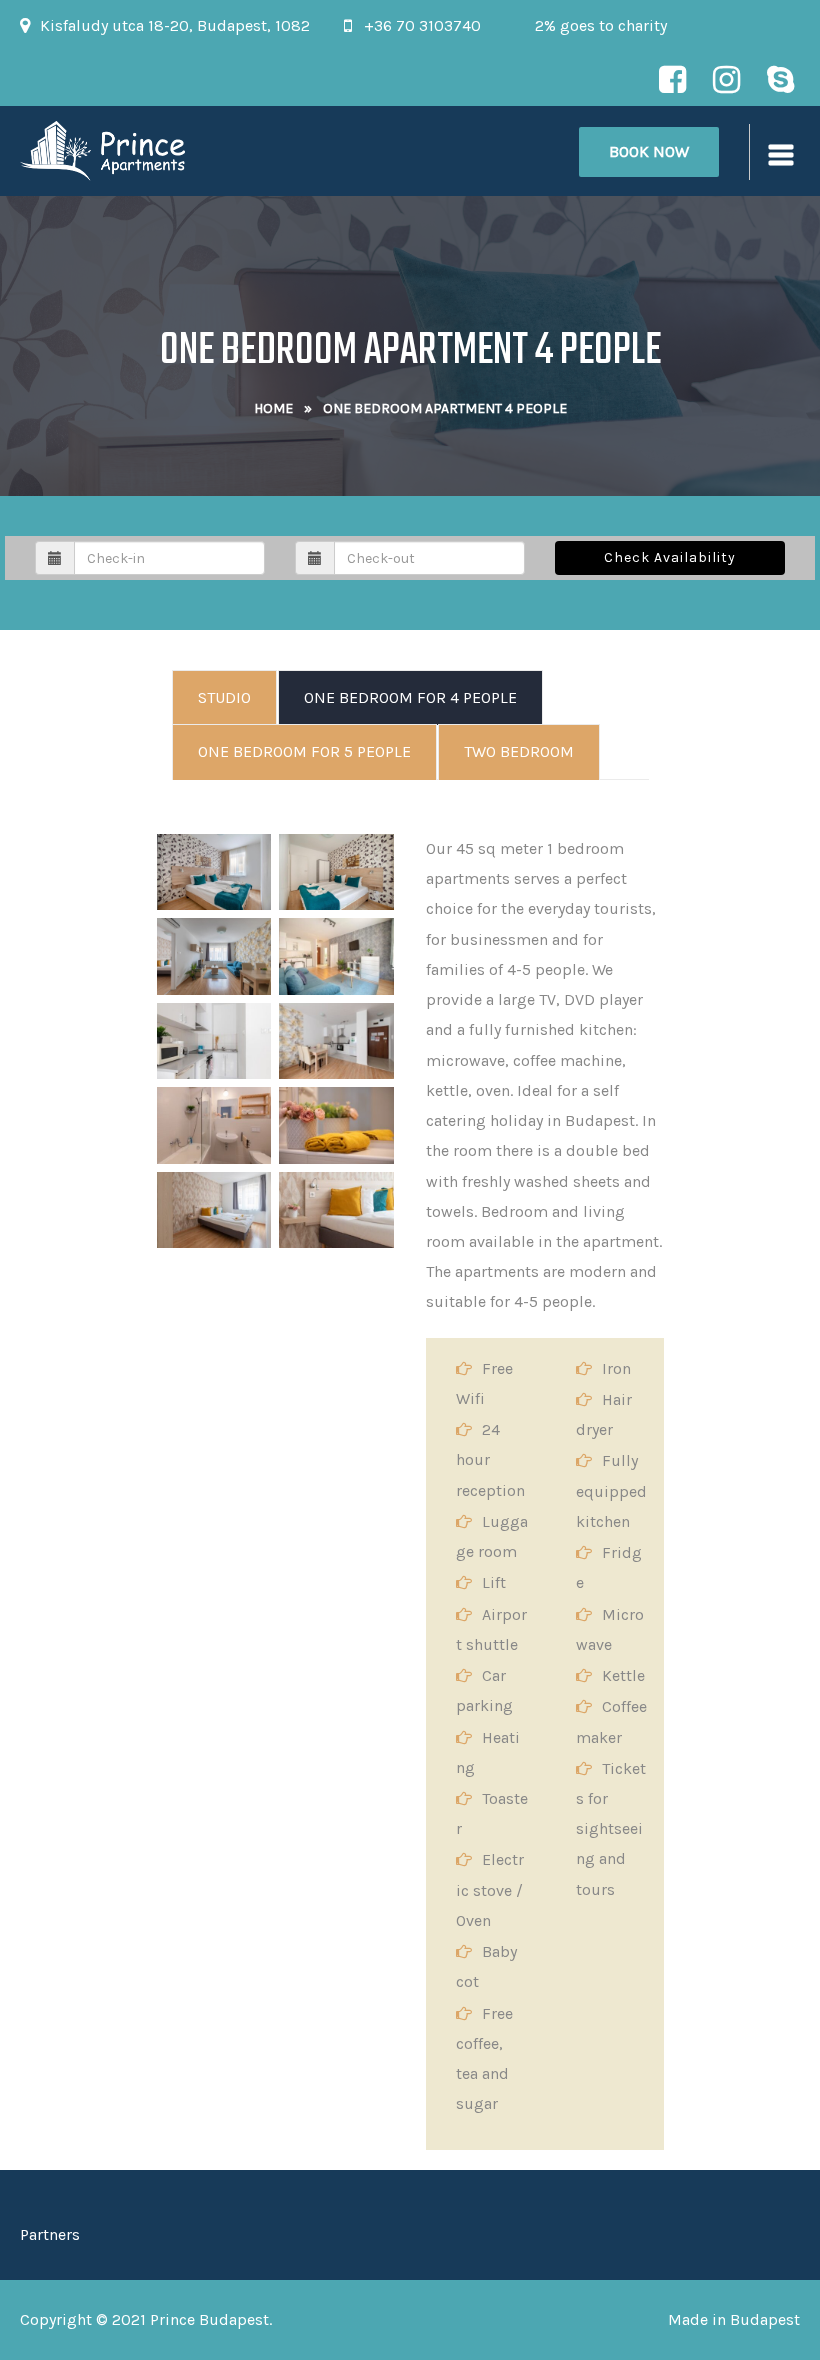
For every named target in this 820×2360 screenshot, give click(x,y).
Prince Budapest (209, 2319)
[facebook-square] (672, 79)
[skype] (780, 79)
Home (273, 408)
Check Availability (670, 557)
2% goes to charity (601, 25)
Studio (224, 697)
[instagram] (726, 79)
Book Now (649, 151)
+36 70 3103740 (422, 25)
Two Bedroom (519, 751)
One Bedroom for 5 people (304, 751)
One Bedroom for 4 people (410, 697)
